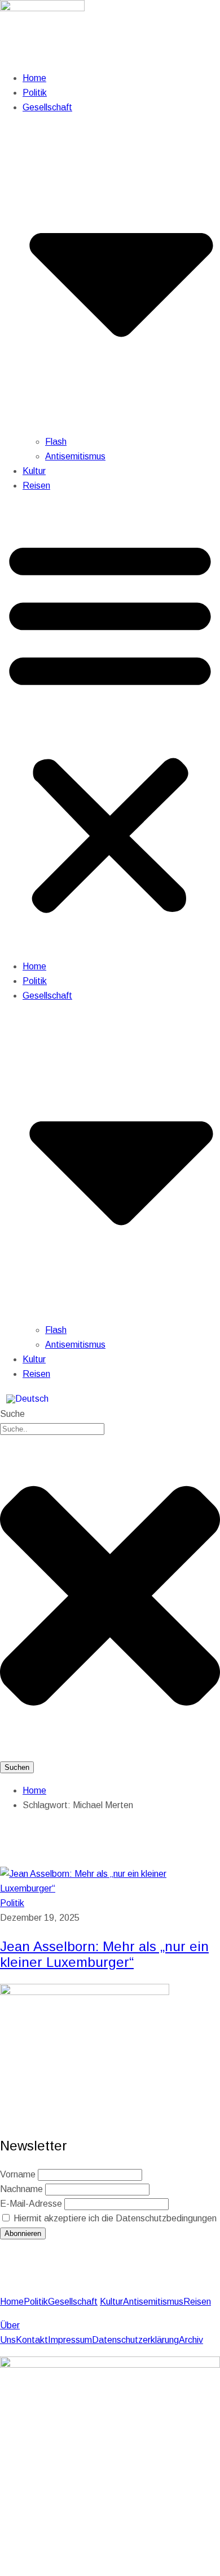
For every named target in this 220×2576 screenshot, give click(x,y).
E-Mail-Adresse (31, 2204)
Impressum (70, 2340)
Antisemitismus (75, 456)
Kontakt (32, 2340)
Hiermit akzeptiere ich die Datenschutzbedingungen (114, 2218)
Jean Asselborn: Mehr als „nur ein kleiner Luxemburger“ (104, 1954)
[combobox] (52, 1429)
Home (34, 78)
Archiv (191, 2340)
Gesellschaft (73, 2302)
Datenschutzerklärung (135, 2340)
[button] (110, 726)
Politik (35, 93)
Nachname (21, 2189)
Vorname (18, 2174)
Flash (56, 442)
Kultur (34, 471)
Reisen (36, 486)
